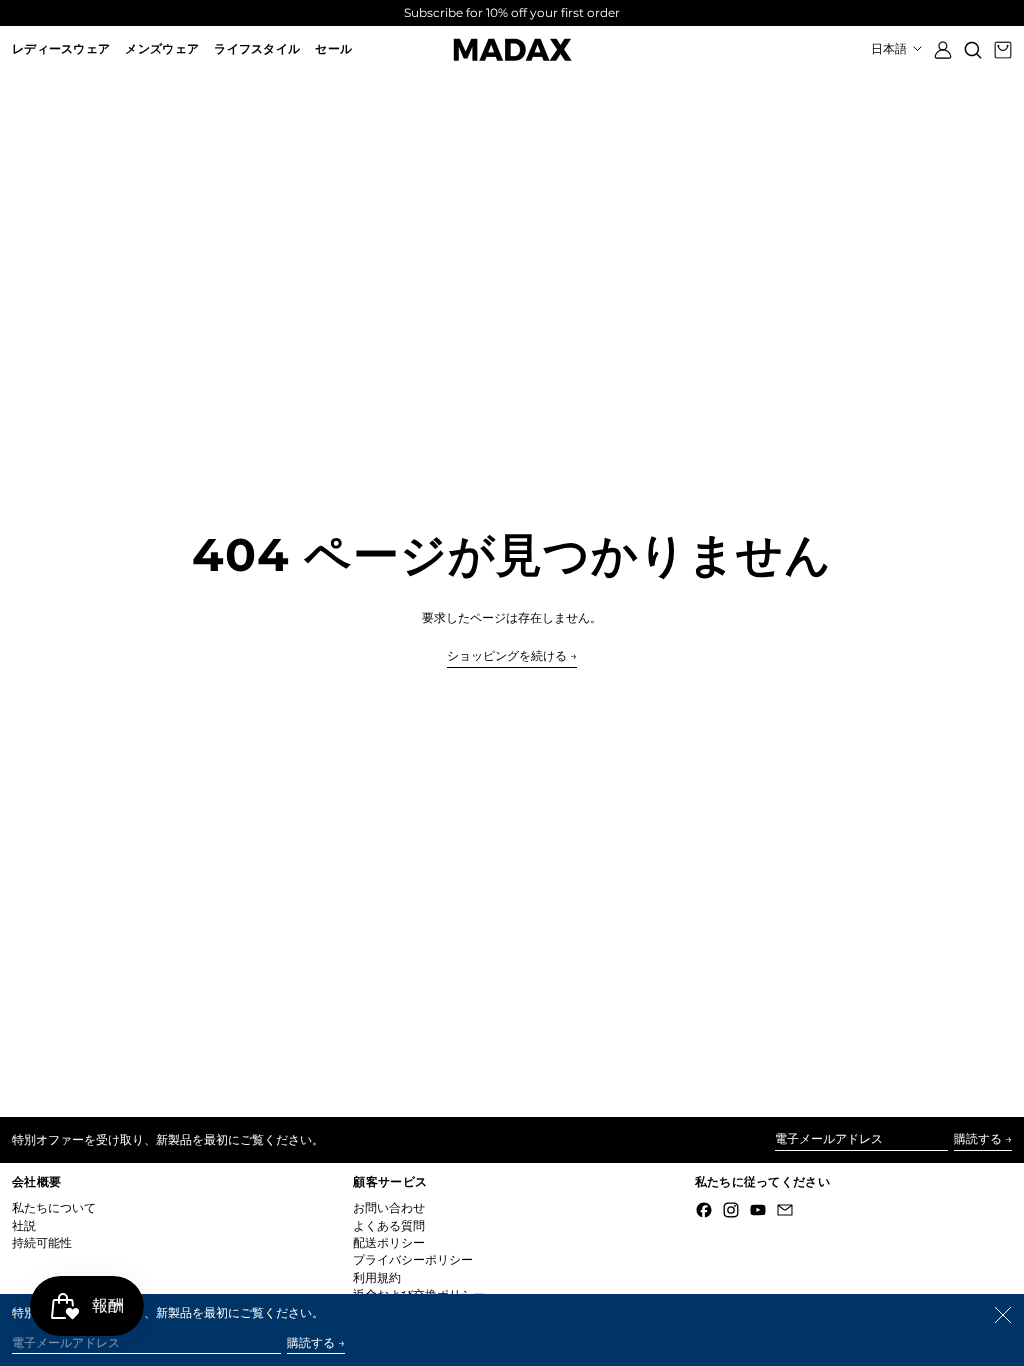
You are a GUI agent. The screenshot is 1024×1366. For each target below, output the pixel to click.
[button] (973, 49)
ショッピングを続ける (507, 656)
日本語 (890, 48)
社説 (24, 1225)
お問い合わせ (389, 1207)
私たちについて (54, 1207)
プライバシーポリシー (413, 1259)
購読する (978, 1138)
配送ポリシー (389, 1242)
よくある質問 (389, 1225)
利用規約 (377, 1277)
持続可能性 (42, 1242)
